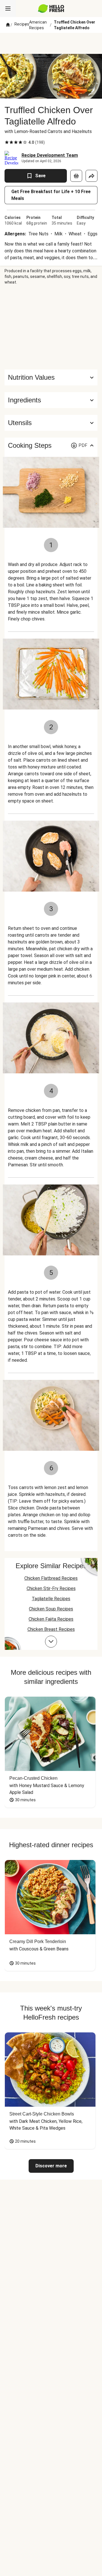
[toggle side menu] (8, 9)
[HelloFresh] (51, 9)
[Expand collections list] (51, 1642)
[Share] (92, 176)
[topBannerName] (51, 43)
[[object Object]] (76, 176)
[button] (51, 400)
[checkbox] (7, 142)
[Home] (8, 25)
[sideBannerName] (51, 327)
